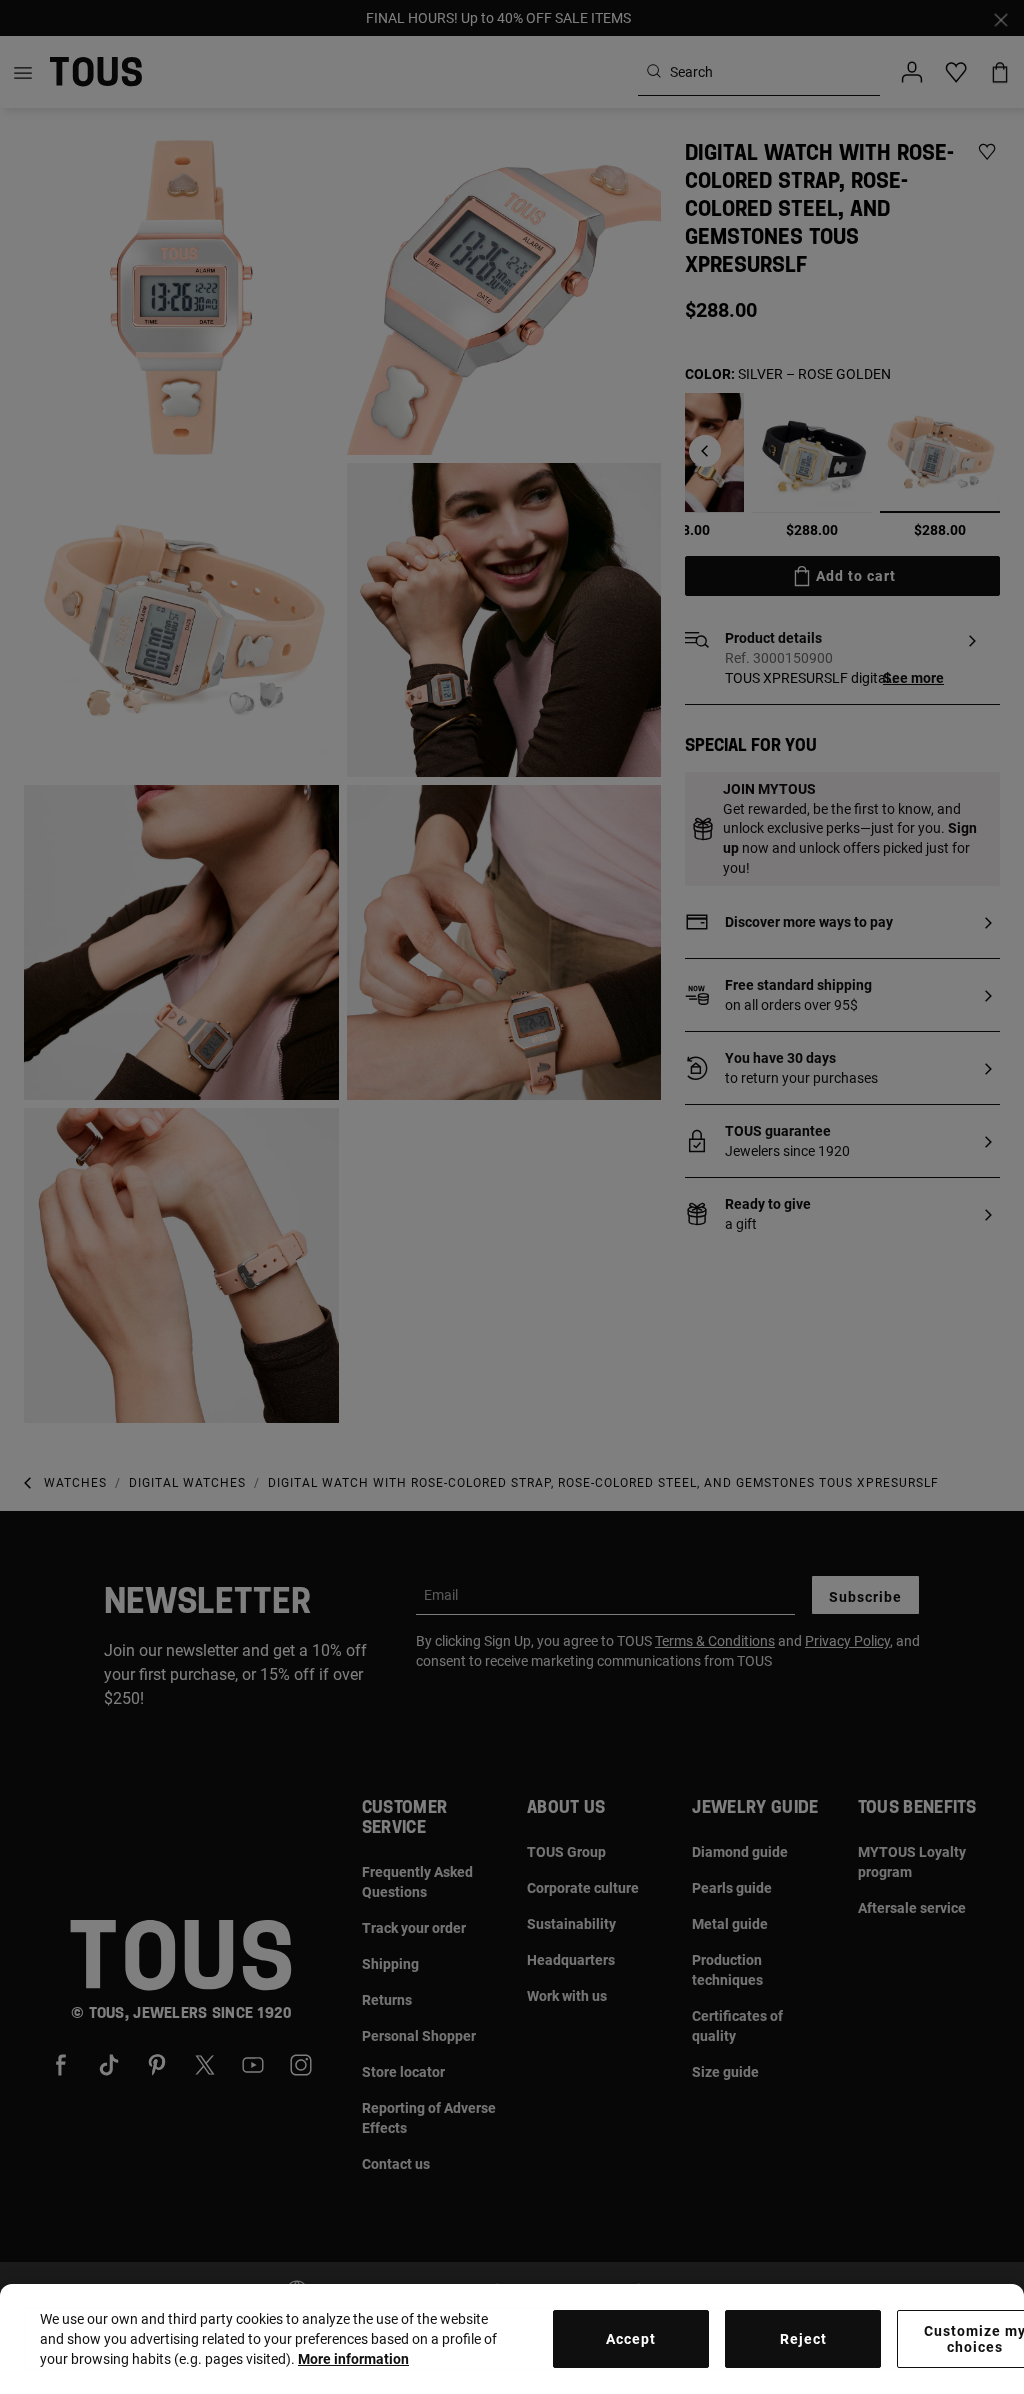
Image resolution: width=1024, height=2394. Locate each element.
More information (353, 2359)
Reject (803, 2339)
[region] (512, 2339)
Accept (631, 2339)
